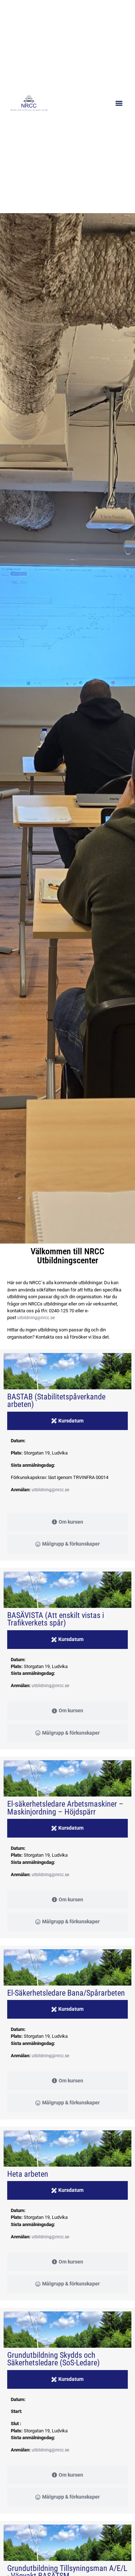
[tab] (67, 1421)
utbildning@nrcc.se (36, 1318)
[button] (119, 103)
